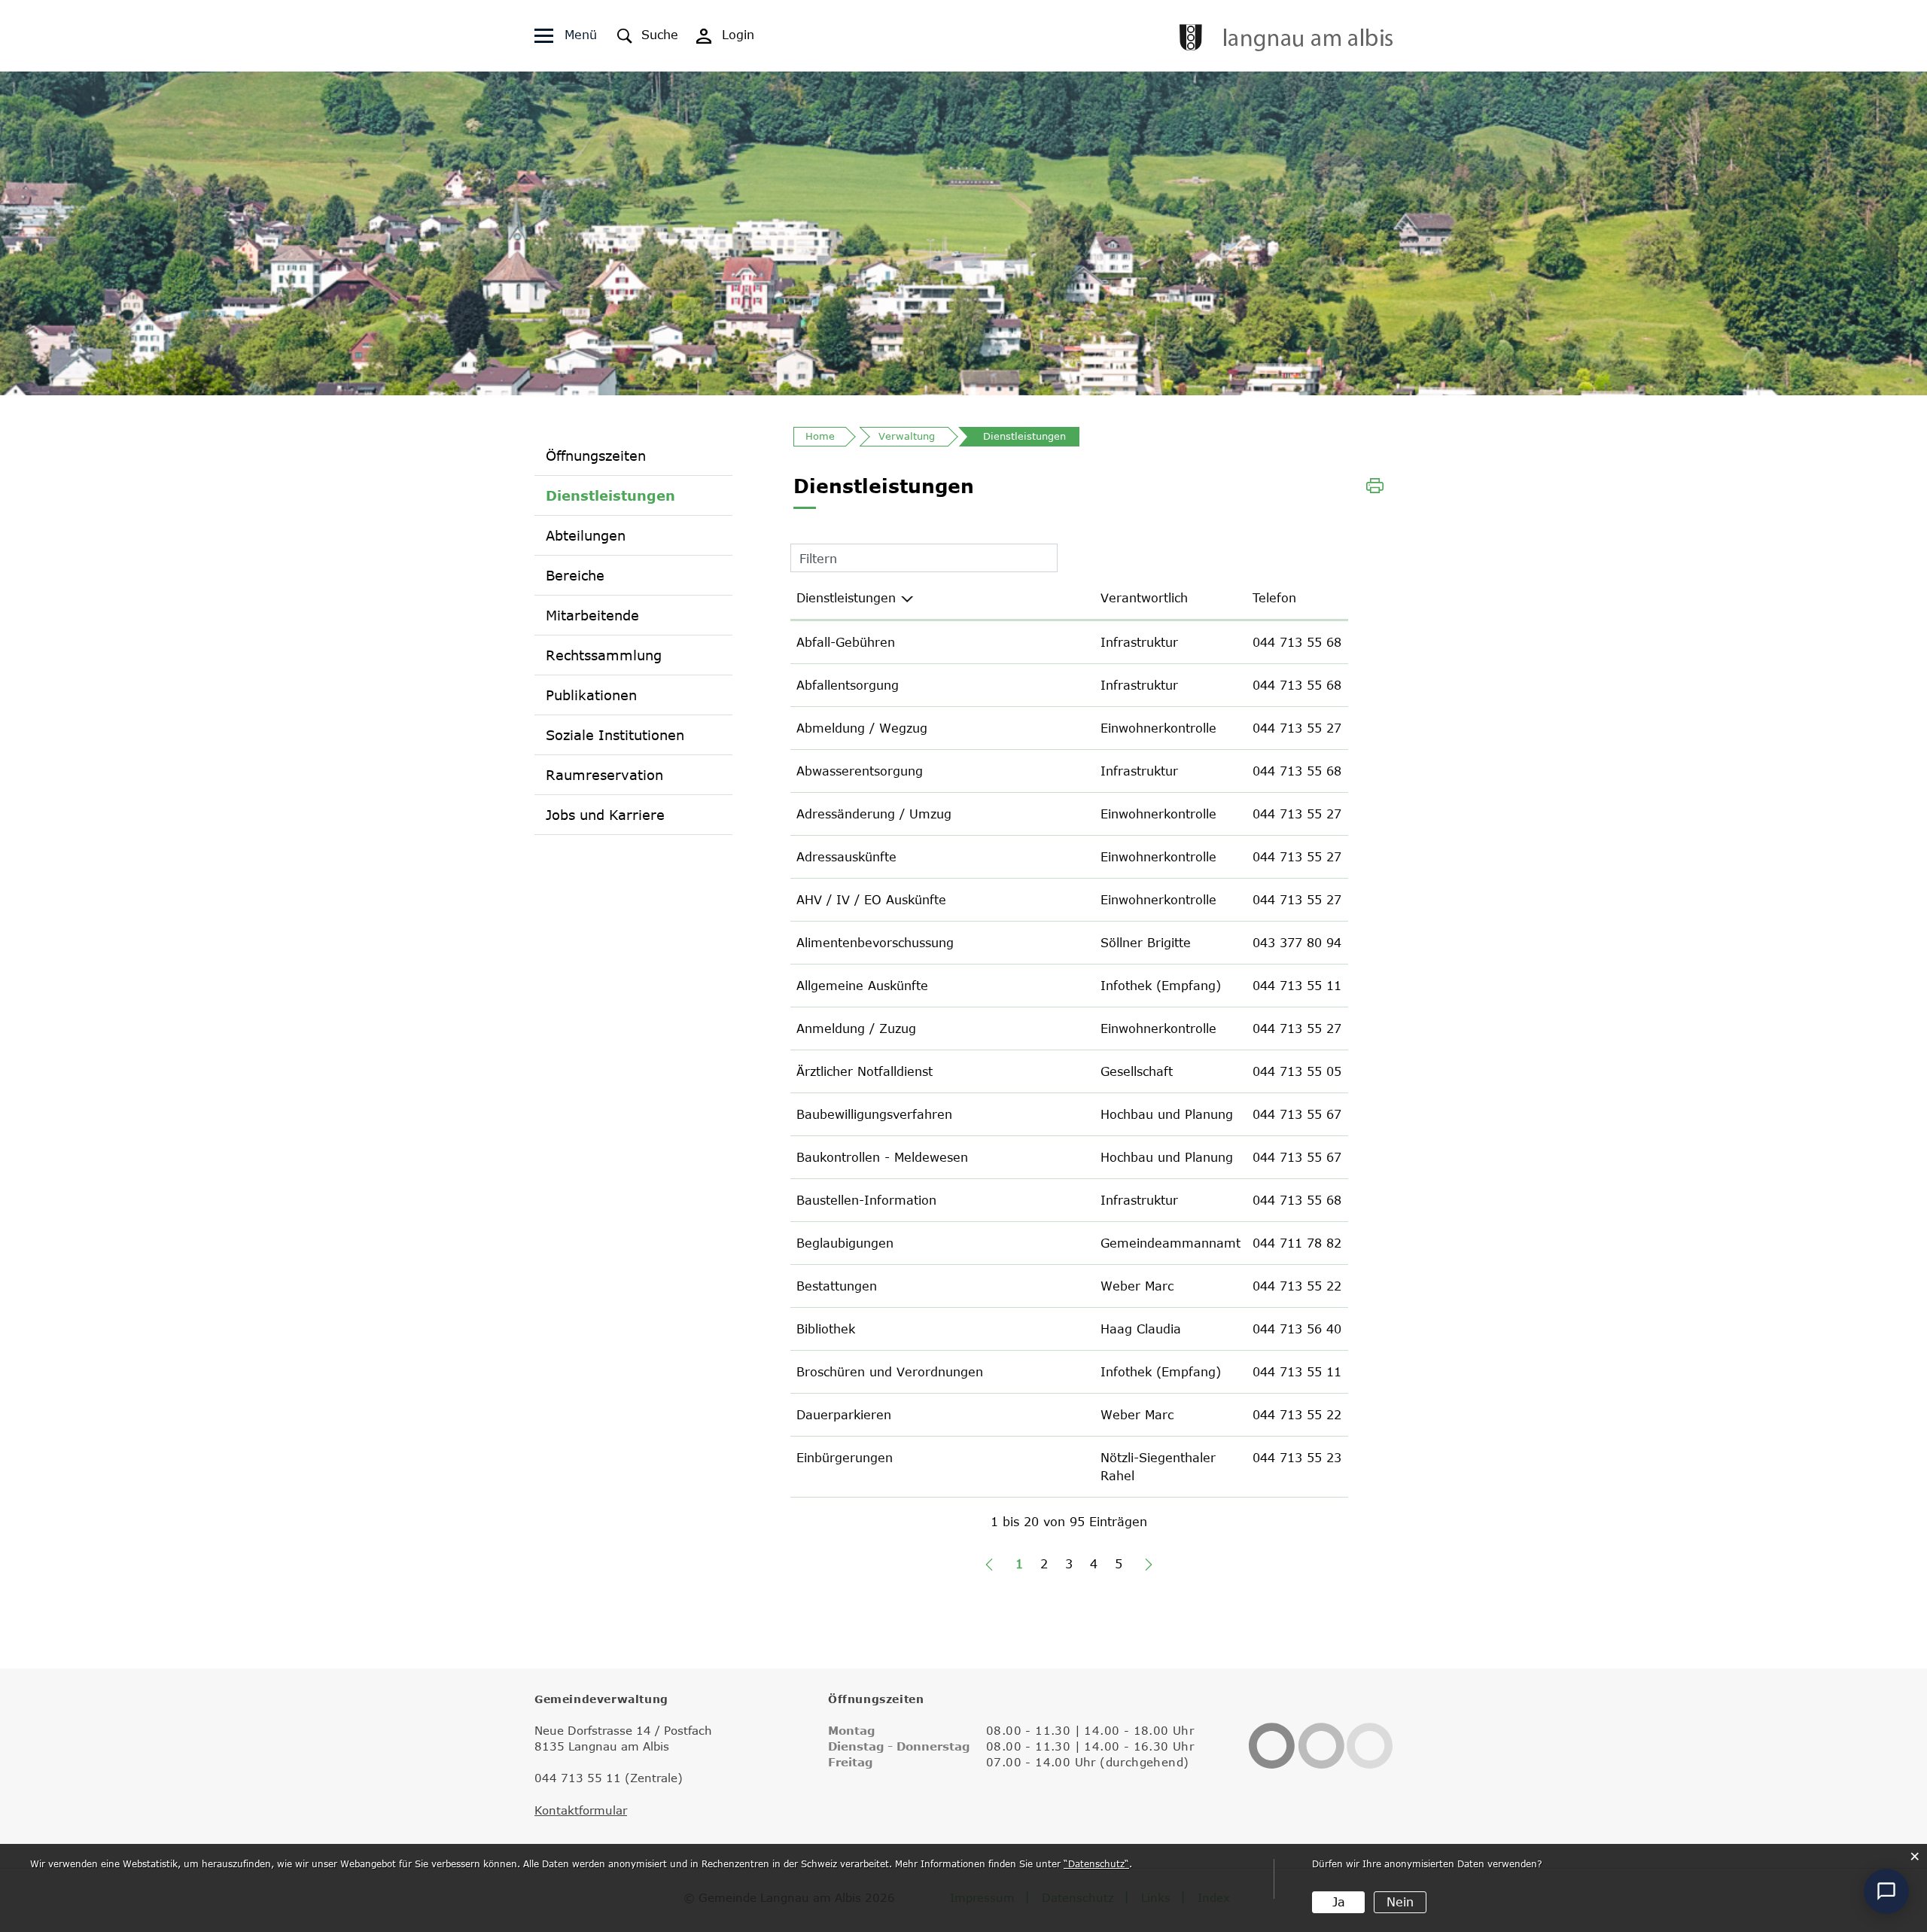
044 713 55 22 (1297, 1286)
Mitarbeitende (592, 615)
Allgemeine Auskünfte (862, 986)
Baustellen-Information (866, 1200)
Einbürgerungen (845, 1458)
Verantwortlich (1144, 598)
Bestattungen (837, 1286)
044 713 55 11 (1297, 986)
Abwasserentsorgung (860, 771)
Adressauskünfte (846, 857)
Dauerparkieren (844, 1415)
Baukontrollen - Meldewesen (882, 1157)
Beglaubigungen (845, 1243)
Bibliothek (826, 1329)
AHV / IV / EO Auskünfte (871, 900)
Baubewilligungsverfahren (874, 1114)
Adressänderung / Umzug (874, 814)
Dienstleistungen (610, 495)
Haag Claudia (1141, 1329)
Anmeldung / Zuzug (856, 1028)
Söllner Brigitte (1146, 943)
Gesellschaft (1137, 1071)
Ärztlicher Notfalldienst (865, 1071)
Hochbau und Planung (1167, 1114)
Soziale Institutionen (615, 735)
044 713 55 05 (1297, 1071)
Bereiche (575, 575)
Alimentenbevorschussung (875, 943)
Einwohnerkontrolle (1158, 728)
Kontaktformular (581, 1810)
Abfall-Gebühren (846, 642)
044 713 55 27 (1297, 728)
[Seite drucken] (1375, 484)
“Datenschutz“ (1096, 1863)
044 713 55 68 (1297, 642)
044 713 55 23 (1297, 1458)
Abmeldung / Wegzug (862, 728)
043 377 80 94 (1297, 943)
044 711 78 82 (1297, 1243)
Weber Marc (1137, 1286)
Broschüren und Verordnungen (890, 1372)
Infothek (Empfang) (1161, 986)
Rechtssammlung (604, 655)
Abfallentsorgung (848, 685)
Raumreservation (604, 775)
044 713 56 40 (1297, 1329)
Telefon (1274, 598)
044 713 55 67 (1297, 1114)
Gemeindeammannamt (1171, 1243)
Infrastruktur (1139, 642)
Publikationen (591, 695)
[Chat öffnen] (1886, 1891)
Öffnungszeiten (596, 456)
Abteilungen (586, 535)
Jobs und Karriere (605, 815)
